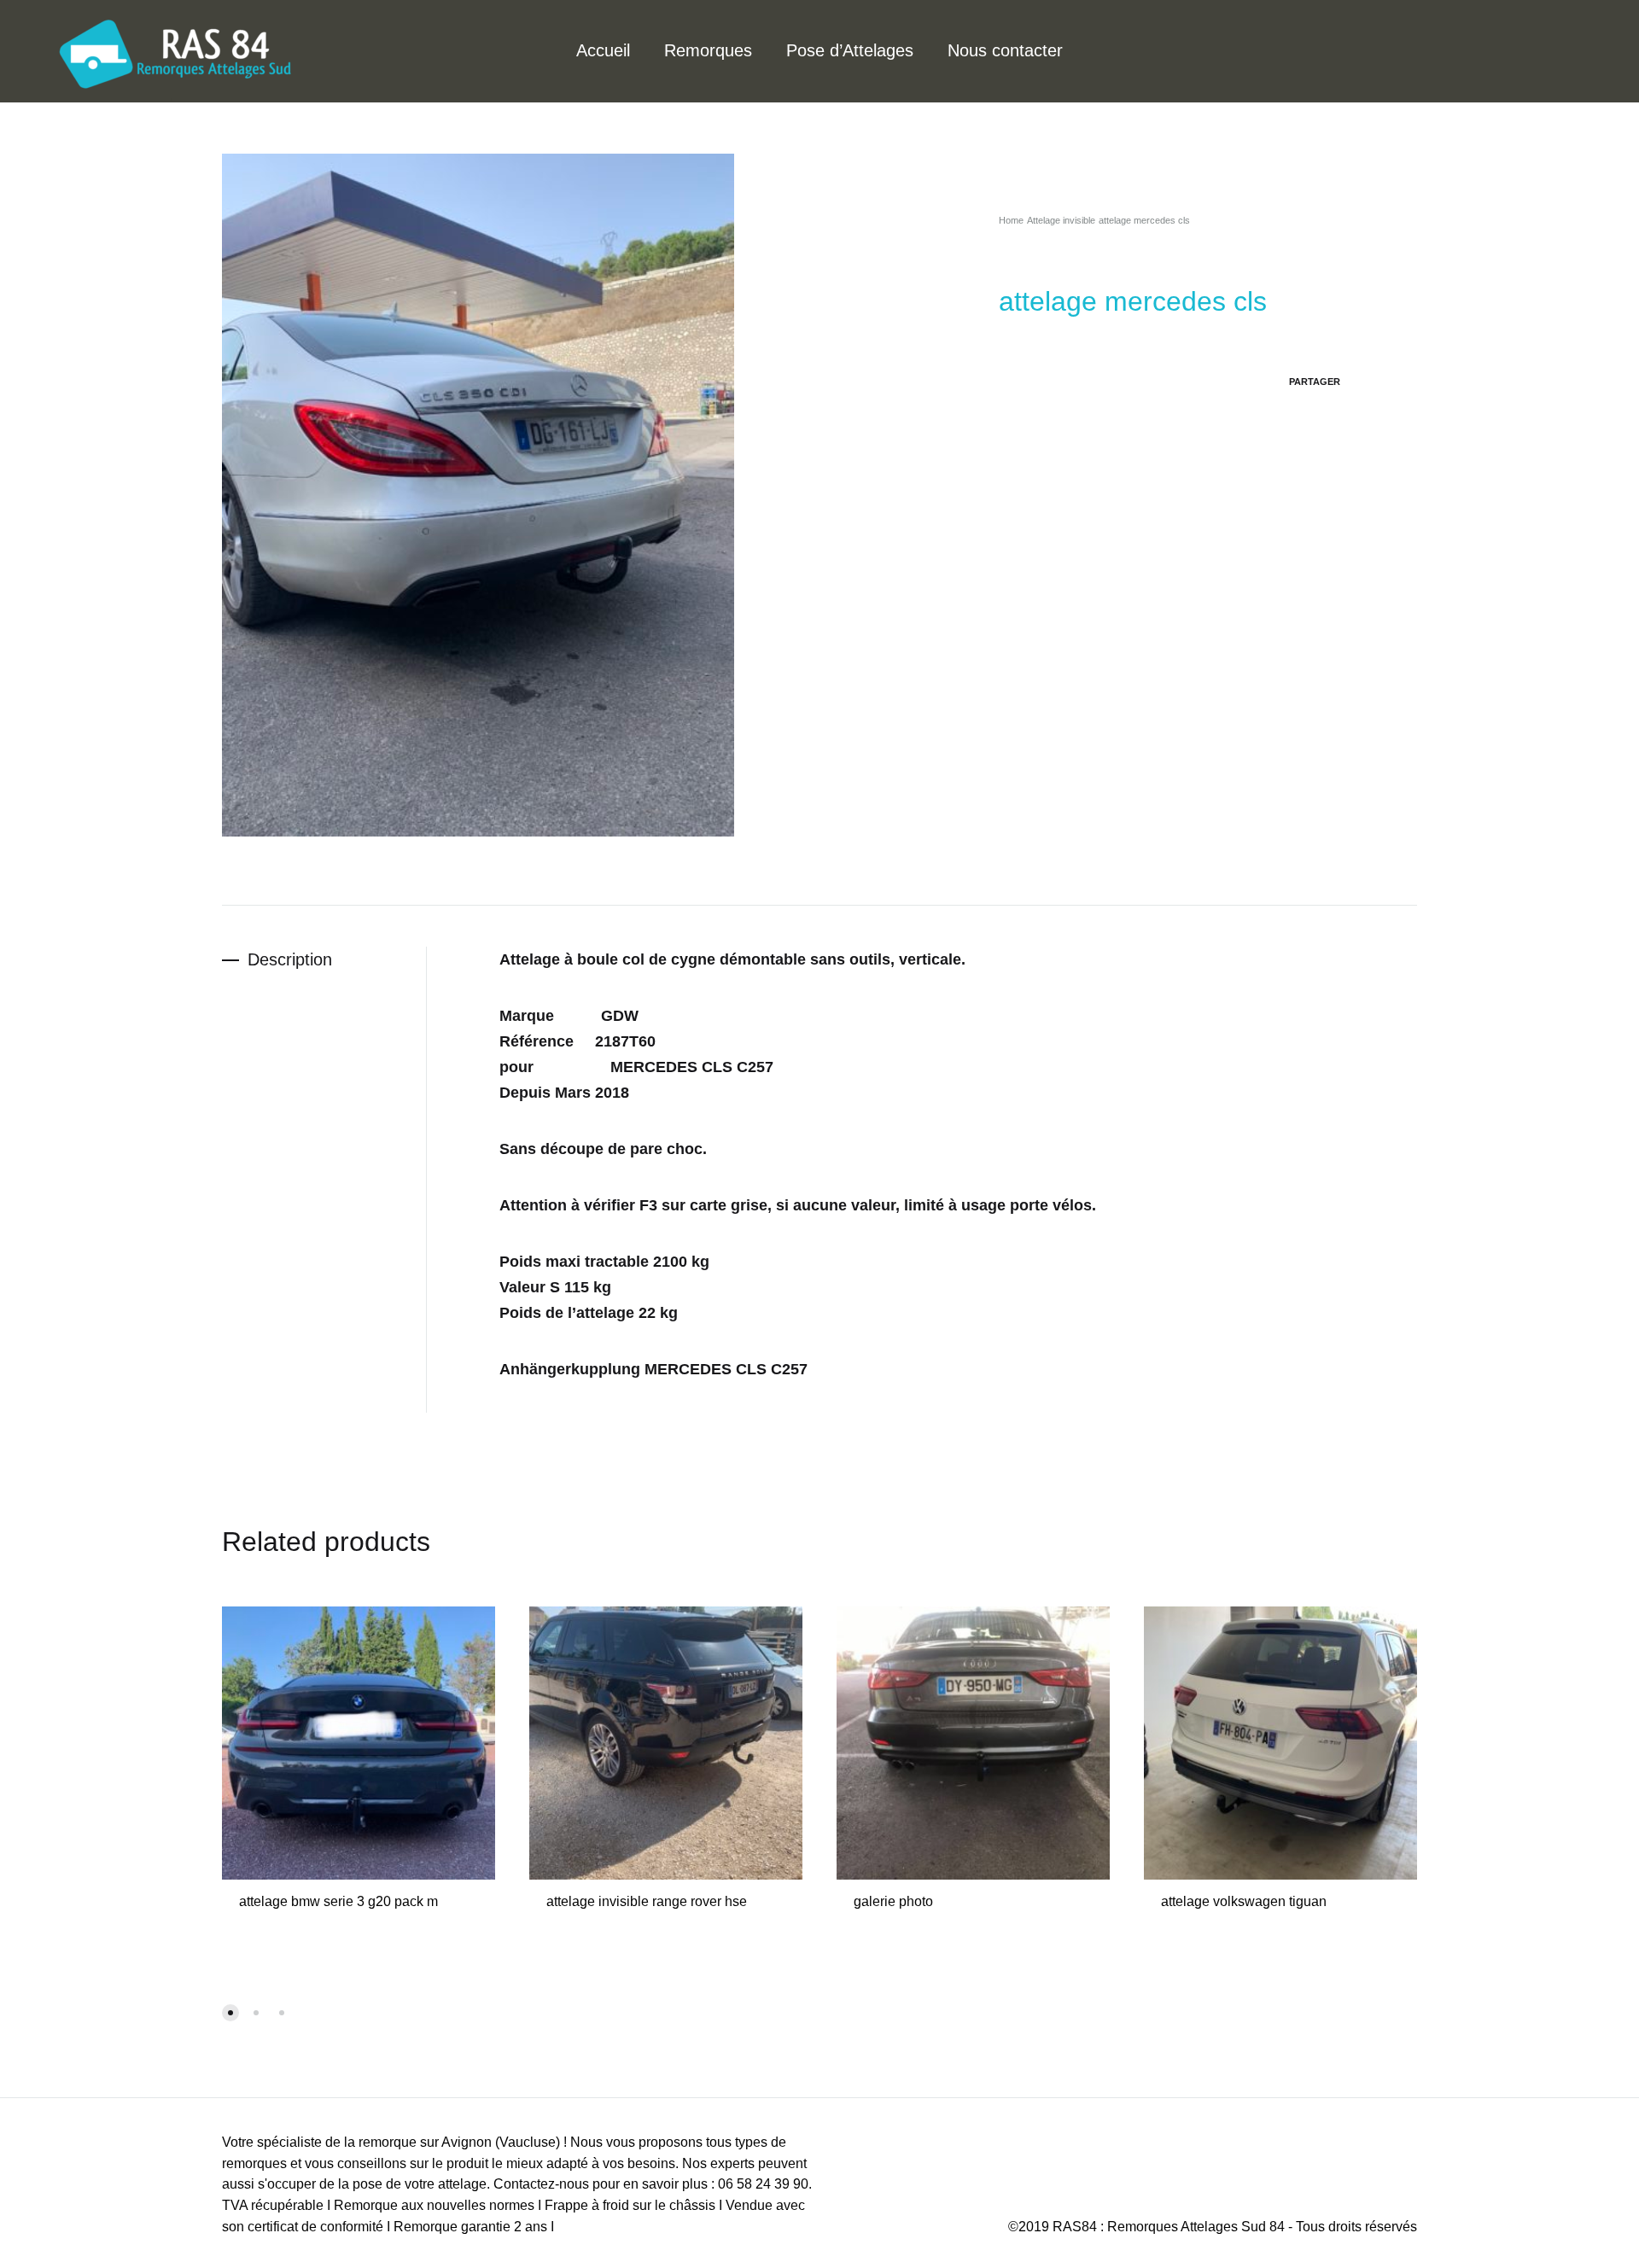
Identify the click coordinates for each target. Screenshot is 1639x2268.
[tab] (324, 960)
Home (1011, 220)
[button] (230, 2013)
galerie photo (893, 1901)
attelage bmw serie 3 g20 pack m (338, 1901)
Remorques (708, 50)
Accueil (603, 50)
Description (290, 959)
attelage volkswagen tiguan (1244, 1901)
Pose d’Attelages (850, 50)
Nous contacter (1005, 50)
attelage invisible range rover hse (647, 1901)
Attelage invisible (1061, 220)
